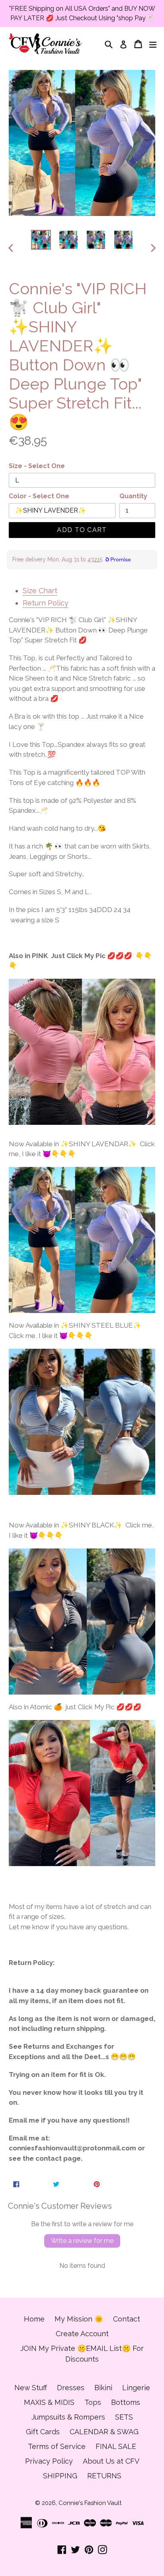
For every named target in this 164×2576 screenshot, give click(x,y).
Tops (93, 2402)
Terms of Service (57, 2446)
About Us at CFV (111, 2461)
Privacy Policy (49, 2461)
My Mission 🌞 (79, 2319)
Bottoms (126, 2402)
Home (34, 2319)
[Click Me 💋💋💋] (82, 1055)
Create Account (82, 2334)
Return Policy (46, 603)
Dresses (71, 2388)
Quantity (133, 496)
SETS (124, 2417)
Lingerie (136, 2388)
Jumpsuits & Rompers (68, 2417)
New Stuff (31, 2388)
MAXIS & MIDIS (49, 2402)
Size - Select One (37, 466)
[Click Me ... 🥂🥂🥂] (82, 1240)
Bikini (103, 2388)
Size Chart (40, 591)
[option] (41, 240)
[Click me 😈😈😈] (82, 1621)
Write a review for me (82, 2241)
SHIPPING (60, 2476)
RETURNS (104, 2476)
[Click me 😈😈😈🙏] (82, 1421)
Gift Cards (43, 2432)
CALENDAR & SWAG (104, 2432)
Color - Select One (39, 496)
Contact (127, 2319)
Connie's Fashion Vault (90, 2503)
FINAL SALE (116, 2446)
